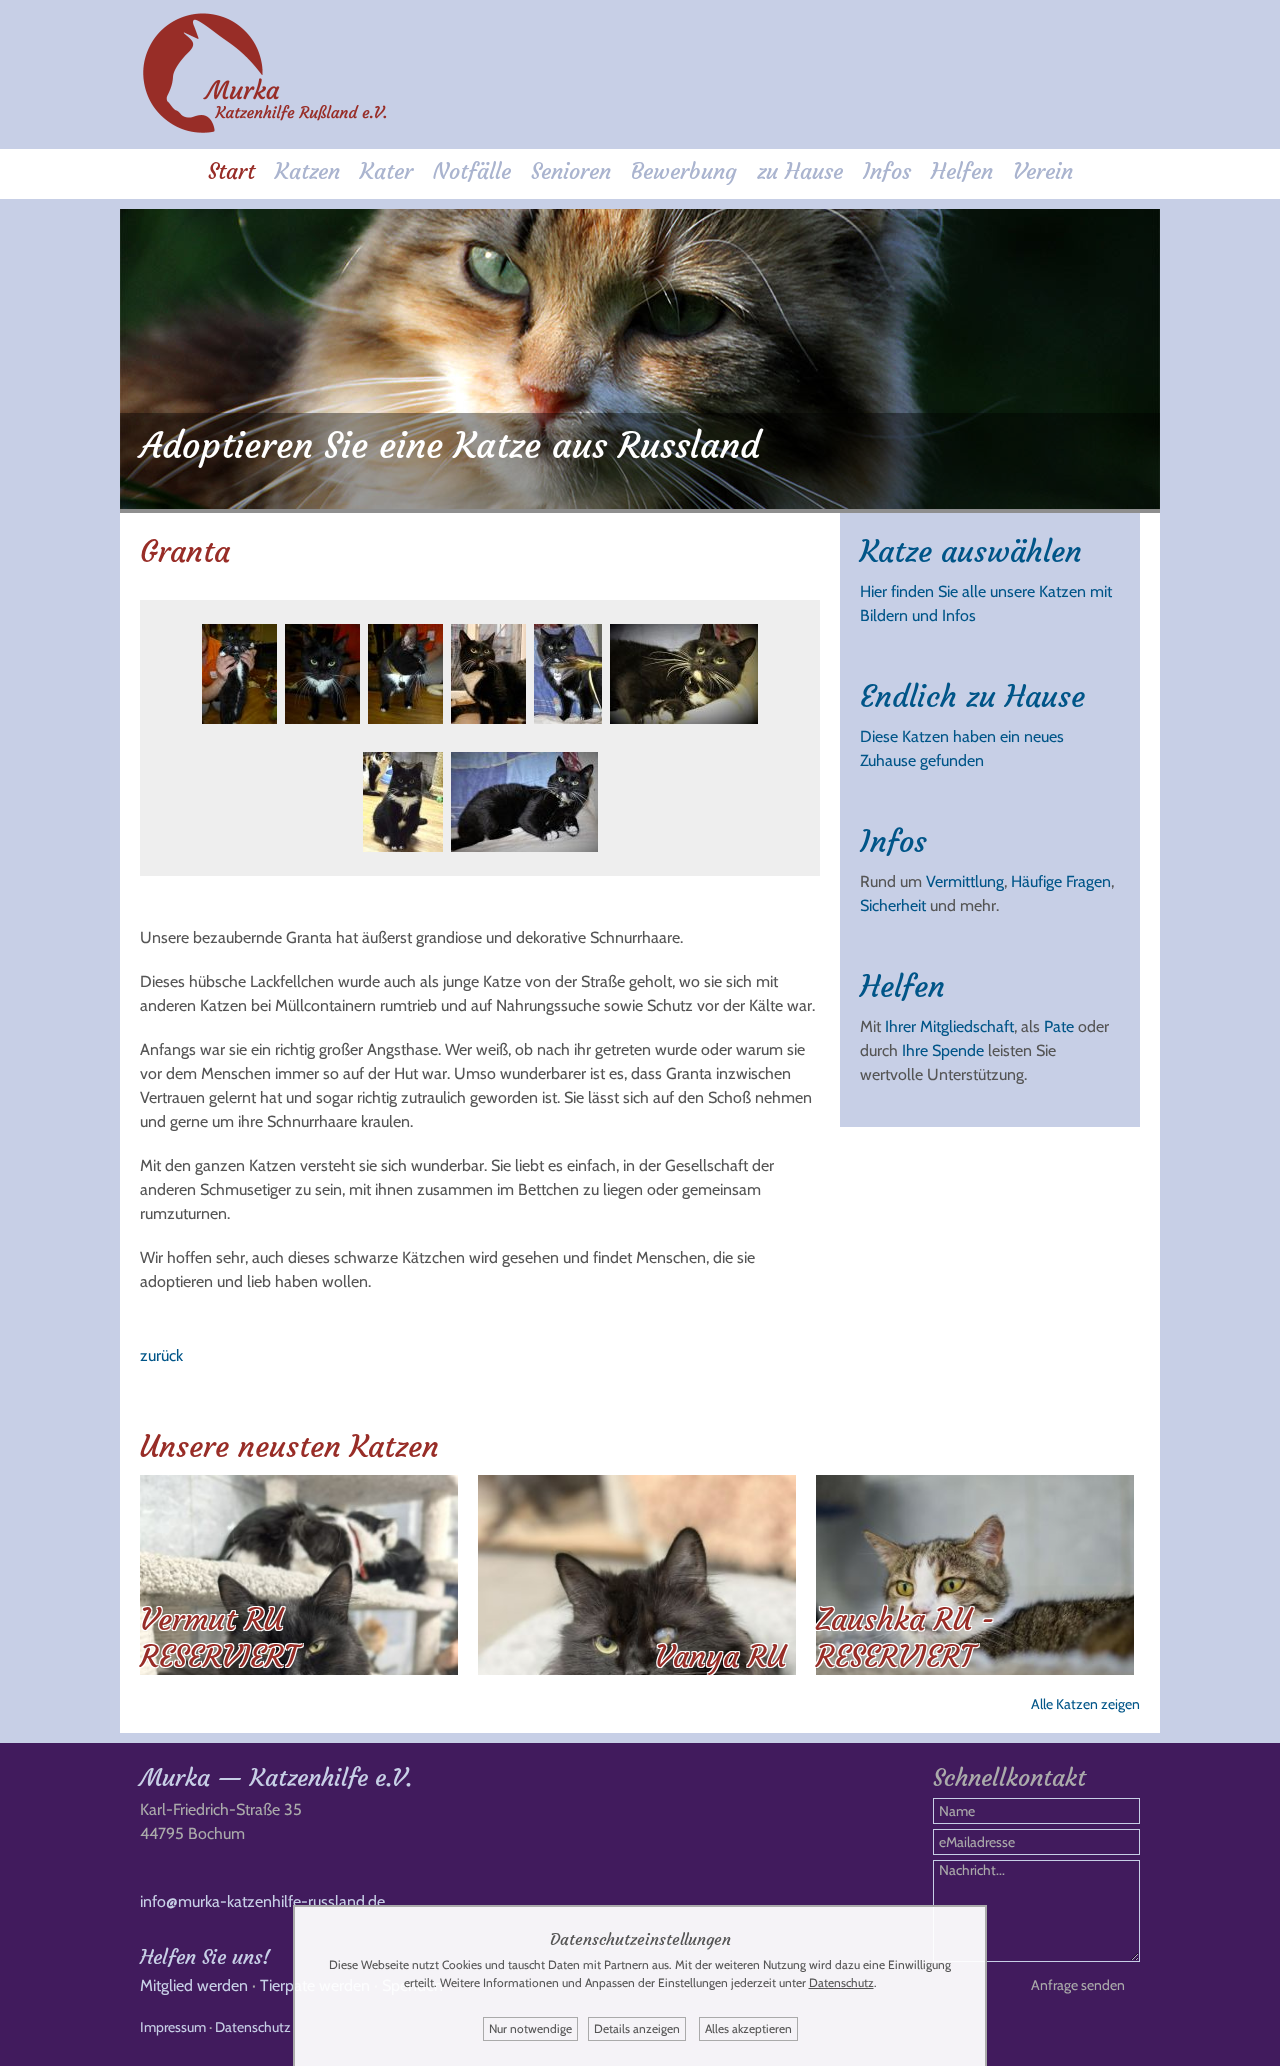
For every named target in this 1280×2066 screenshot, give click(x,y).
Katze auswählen (971, 551)
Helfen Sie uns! (205, 1956)
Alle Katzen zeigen (1085, 1704)
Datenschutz (253, 2027)
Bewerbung (684, 171)
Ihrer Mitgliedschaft (949, 1026)
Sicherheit (893, 905)
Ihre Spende (943, 1050)
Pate (1059, 1026)
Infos (887, 171)
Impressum (173, 2027)
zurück (161, 1355)
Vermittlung (965, 881)
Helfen (962, 171)
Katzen (307, 171)
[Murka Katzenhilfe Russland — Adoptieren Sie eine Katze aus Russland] (265, 129)
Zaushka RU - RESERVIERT (905, 1638)
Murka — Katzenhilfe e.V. (276, 1778)
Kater (386, 171)
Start (231, 171)
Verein (1043, 171)
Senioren (571, 171)
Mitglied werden (194, 1985)
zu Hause (800, 171)
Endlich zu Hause (972, 696)
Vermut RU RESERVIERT (219, 1638)
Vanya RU (720, 1656)
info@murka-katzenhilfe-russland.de (262, 1901)
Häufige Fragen (1061, 881)
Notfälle (472, 171)
